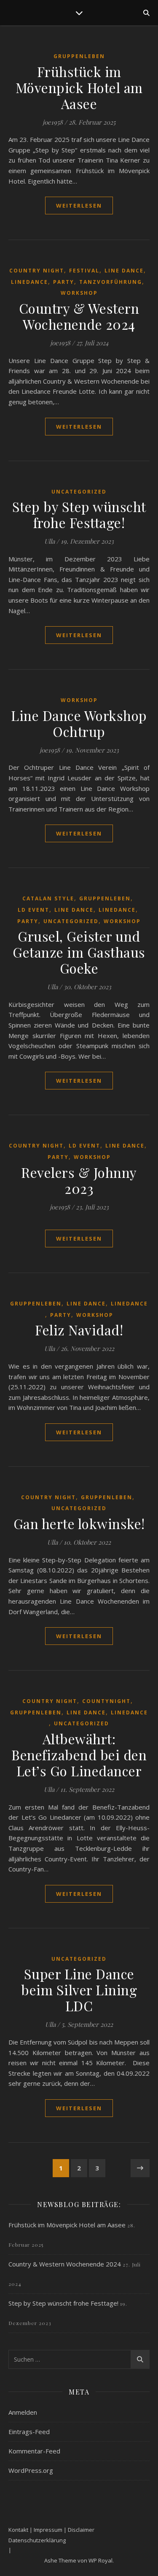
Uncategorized (79, 492)
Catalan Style (48, 898)
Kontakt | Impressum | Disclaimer (51, 2530)
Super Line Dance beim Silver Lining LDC (79, 1990)
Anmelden (23, 2412)
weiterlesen (79, 206)
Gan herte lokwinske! (79, 1523)
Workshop (79, 293)
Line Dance (124, 271)
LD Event (33, 910)
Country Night (37, 271)
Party (64, 282)
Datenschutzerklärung (37, 2540)
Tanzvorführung (111, 282)
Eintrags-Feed (29, 2432)
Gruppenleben (79, 56)
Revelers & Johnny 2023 (79, 1180)
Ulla (50, 541)
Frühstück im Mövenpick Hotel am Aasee (79, 87)
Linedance (29, 282)
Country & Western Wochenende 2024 (79, 316)
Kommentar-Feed (34, 2451)
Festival (84, 271)
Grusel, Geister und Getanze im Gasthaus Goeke (79, 952)
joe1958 (53, 122)
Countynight (106, 1701)
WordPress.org (31, 2470)
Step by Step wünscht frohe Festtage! (79, 514)
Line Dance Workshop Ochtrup (79, 723)
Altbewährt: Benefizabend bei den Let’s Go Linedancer (79, 1755)
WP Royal (100, 2560)
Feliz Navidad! (79, 1330)
